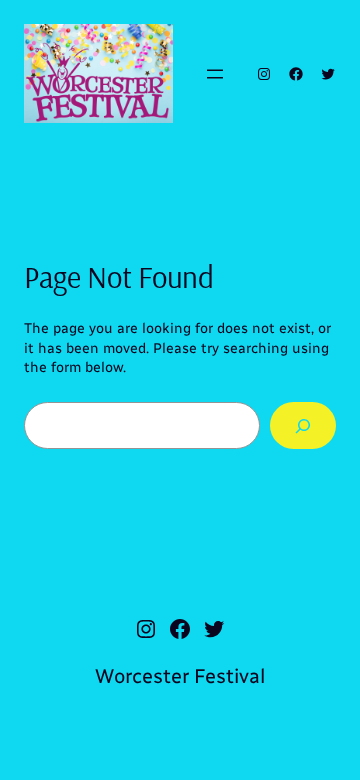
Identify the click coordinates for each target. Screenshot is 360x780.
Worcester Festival (180, 676)
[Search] (303, 425)
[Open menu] (215, 74)
